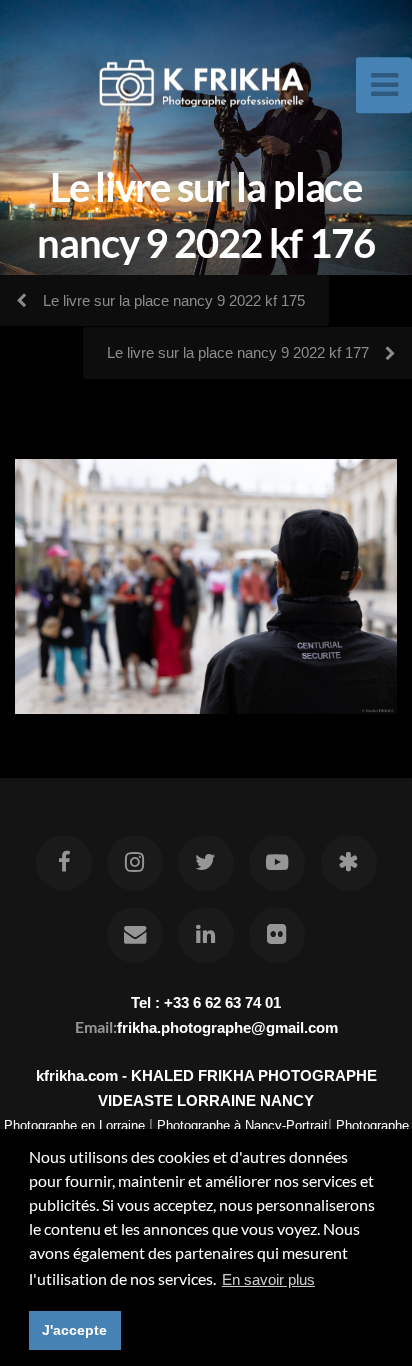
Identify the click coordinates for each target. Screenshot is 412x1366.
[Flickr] (277, 935)
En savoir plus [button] (268, 1279)
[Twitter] (206, 863)
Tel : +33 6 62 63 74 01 (206, 1002)
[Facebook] (63, 863)
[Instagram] (135, 863)
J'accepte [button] (74, 1330)
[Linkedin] (206, 935)
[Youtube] (277, 863)
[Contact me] (135, 935)
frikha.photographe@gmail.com (227, 1027)
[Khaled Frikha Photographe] (348, 863)
